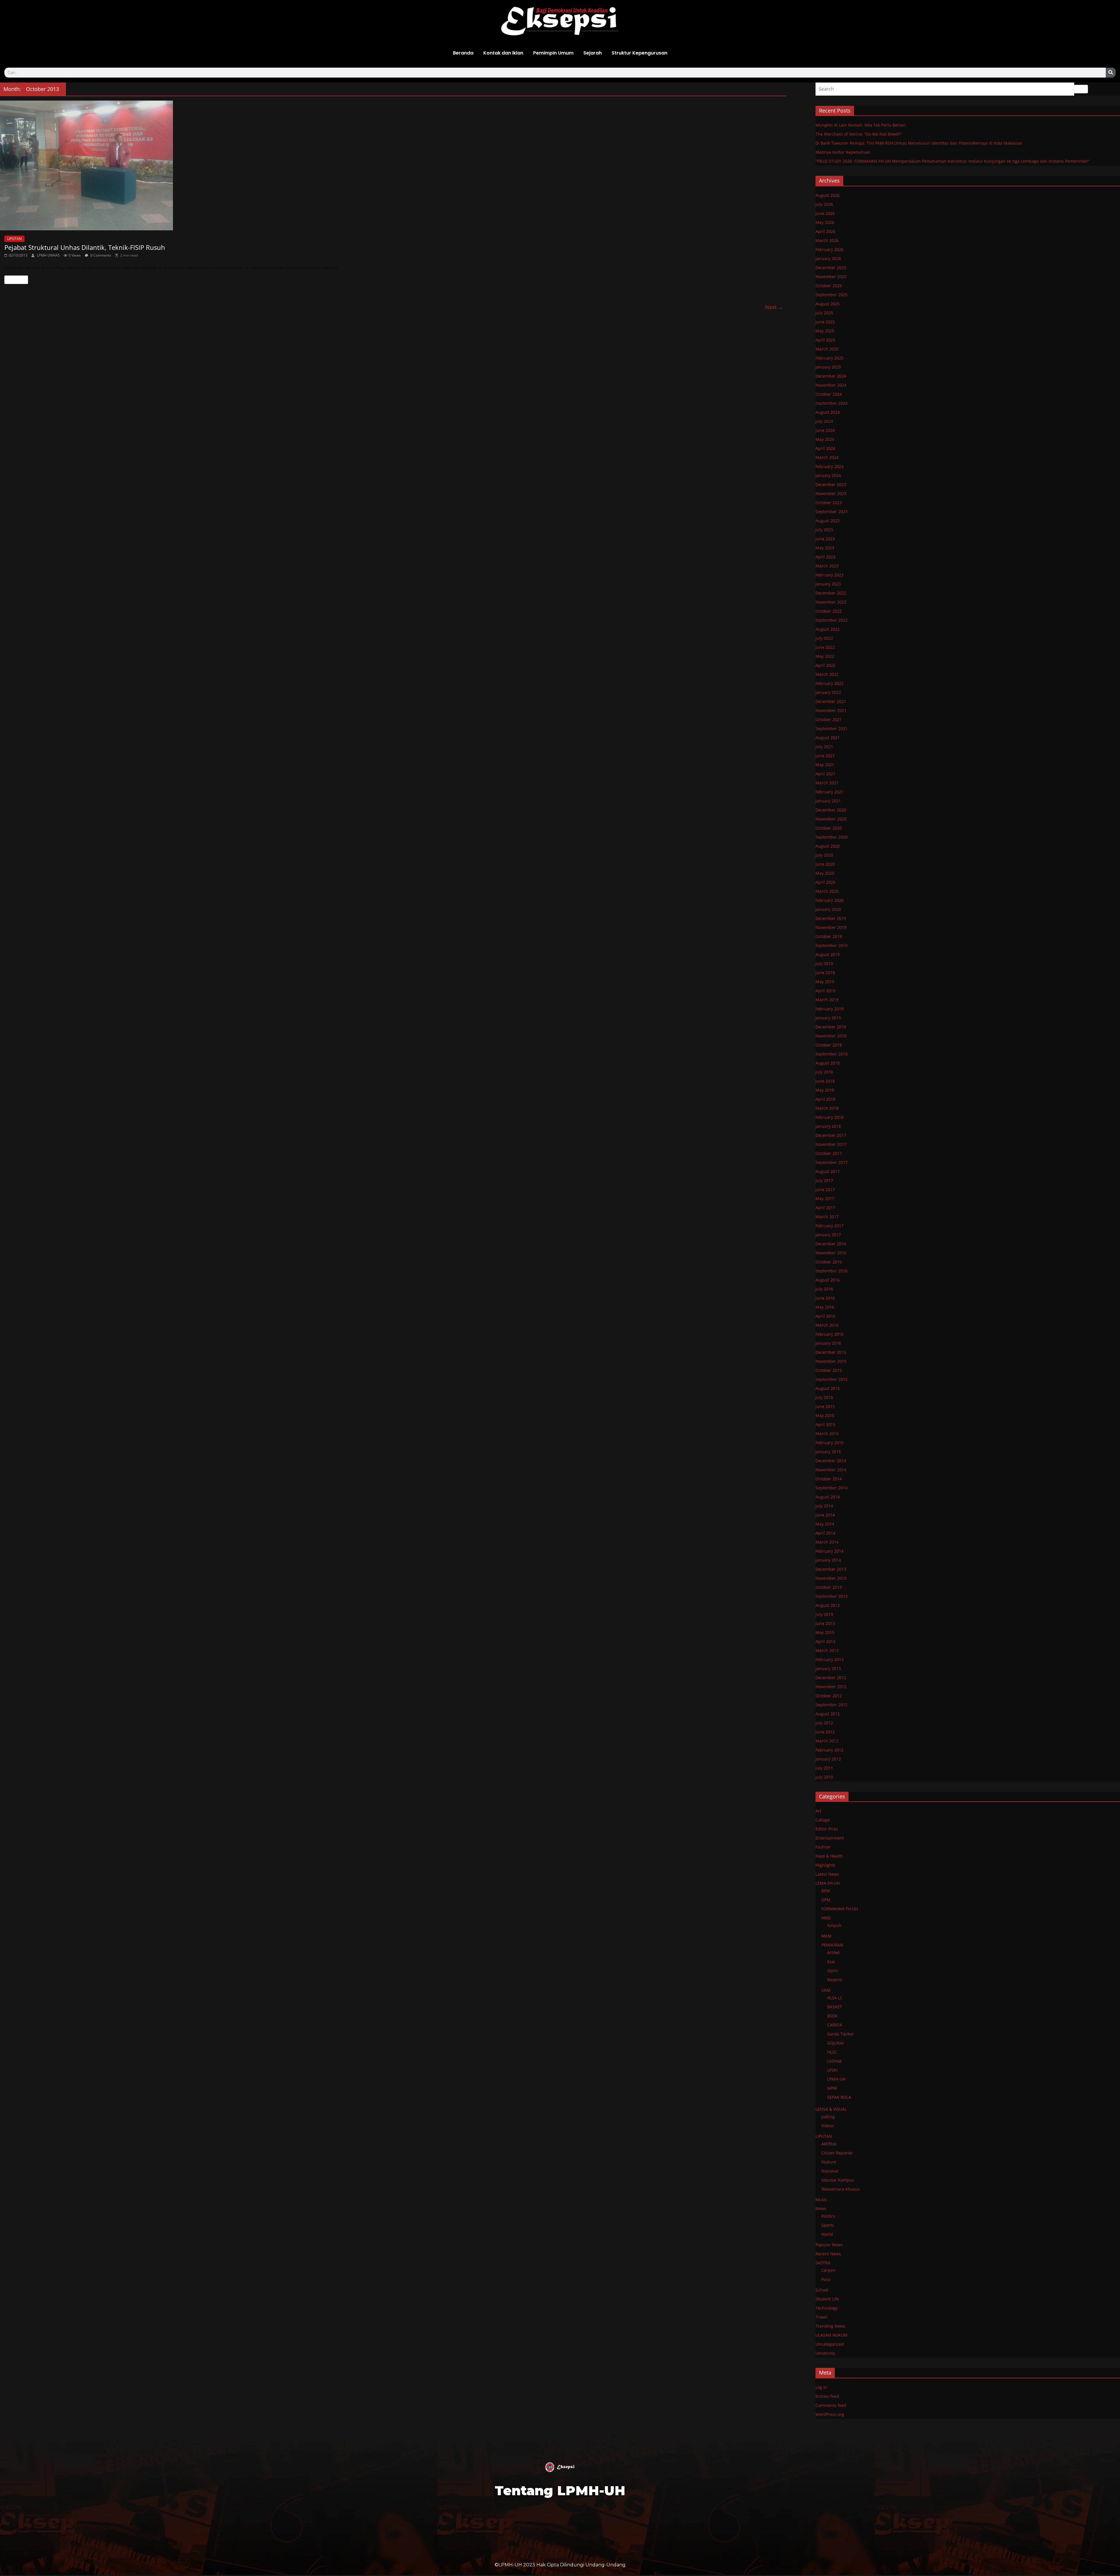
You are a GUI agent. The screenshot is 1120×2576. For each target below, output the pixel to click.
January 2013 (828, 1668)
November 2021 (831, 710)
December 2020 (831, 810)
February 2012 (829, 1750)
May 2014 (825, 1524)
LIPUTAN (14, 239)
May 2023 (825, 548)
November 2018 (831, 1036)
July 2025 (824, 313)
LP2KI (832, 2070)
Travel (821, 2317)
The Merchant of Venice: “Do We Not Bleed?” (859, 134)
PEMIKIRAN (832, 1945)
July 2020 (824, 855)
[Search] (1111, 73)
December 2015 (831, 1352)
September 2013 (832, 1596)
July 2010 (824, 1777)
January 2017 (828, 1235)
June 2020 (825, 864)
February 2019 (829, 1009)
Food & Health (829, 1856)
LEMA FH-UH (828, 1883)
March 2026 (827, 240)
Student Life (827, 2299)
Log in (821, 2387)
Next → (774, 307)
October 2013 (829, 1587)
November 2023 (831, 493)
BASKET (835, 2007)
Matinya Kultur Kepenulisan (843, 152)
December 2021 (831, 701)
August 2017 (828, 1171)
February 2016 (829, 1334)
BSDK (832, 2016)
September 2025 (832, 295)
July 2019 (824, 963)
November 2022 (831, 602)
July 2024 (824, 421)
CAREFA (835, 2025)
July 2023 (824, 530)
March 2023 (827, 566)
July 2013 (824, 1614)
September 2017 (832, 1162)
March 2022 (827, 674)
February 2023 (829, 575)
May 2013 (825, 1632)
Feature (829, 2162)
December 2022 (831, 593)
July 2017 (824, 1180)
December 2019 (831, 918)
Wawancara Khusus (841, 2189)
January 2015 (828, 1452)
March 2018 (827, 1108)
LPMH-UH (836, 2079)
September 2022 (832, 620)
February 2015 (829, 1443)
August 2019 (828, 954)
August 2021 (828, 738)
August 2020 (828, 846)
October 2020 (829, 828)
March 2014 (827, 1542)
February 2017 (829, 1226)
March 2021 (827, 783)
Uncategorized (830, 2344)
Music (821, 2199)
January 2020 (828, 909)
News (821, 2208)
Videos (828, 2126)
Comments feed (831, 2405)
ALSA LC (835, 1998)
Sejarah (593, 53)
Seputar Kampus (838, 2180)
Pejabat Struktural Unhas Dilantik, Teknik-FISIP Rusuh (85, 247)
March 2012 (827, 1741)
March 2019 (827, 1000)
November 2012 (831, 1687)
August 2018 (828, 1063)
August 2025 (828, 304)
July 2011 (824, 1768)
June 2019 (825, 973)
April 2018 (825, 1099)
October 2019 (829, 936)
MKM (826, 1936)
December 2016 (831, 1244)
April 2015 (825, 1424)
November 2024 (831, 385)
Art (818, 1811)
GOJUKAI (835, 2043)
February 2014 (829, 1551)
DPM (826, 1900)
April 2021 (825, 774)
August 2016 (828, 1280)
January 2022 (828, 692)
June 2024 (825, 430)
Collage (823, 1820)
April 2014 (825, 1533)
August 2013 (828, 1605)
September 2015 (832, 1379)
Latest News (827, 1874)
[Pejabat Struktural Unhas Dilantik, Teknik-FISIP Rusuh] (393, 165)
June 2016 (825, 1298)
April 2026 (825, 231)
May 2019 (825, 982)
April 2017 (825, 1208)
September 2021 (832, 728)
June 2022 (825, 647)
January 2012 (828, 1759)
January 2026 (828, 258)
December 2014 (831, 1461)
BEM (826, 1891)
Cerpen (828, 2270)
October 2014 (829, 1479)
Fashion (823, 1847)
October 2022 (829, 611)
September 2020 (832, 837)
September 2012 (832, 1705)
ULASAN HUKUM (832, 2335)
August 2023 (828, 521)
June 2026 (825, 213)
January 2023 (828, 584)
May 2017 (825, 1198)
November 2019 (831, 927)
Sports (828, 2225)
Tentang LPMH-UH (560, 2490)
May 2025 (825, 331)
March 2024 (827, 457)
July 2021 (824, 747)
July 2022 (824, 638)
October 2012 (829, 1696)
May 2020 (825, 873)
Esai (831, 1962)
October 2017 (829, 1153)
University (825, 2353)
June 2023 (825, 539)
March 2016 (827, 1325)
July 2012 (824, 1723)
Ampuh (834, 1925)
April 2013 (825, 1641)
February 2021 (829, 792)
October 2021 (829, 719)
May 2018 (825, 1090)
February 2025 (829, 358)
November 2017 (831, 1144)
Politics (828, 2216)
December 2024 (831, 376)
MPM (832, 2088)
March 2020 (827, 891)
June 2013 (825, 1623)
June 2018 (825, 1081)
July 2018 (824, 1072)
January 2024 (828, 475)
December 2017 (831, 1135)
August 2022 (828, 629)
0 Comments (100, 255)
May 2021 (825, 765)
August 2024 (828, 412)
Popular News (829, 2245)
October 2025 (829, 286)
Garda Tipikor (840, 2034)
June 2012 (825, 1732)
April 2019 (825, 991)
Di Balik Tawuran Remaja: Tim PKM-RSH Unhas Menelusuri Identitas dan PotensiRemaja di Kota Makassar (919, 143)
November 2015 (831, 1361)
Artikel (833, 1952)
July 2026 (824, 204)
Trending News (830, 2326)
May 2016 (825, 1307)
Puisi (826, 2279)
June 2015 (825, 1406)
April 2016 (825, 1316)
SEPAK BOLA (839, 2097)
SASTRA (823, 2263)
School (822, 2290)
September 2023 (832, 512)
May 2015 (825, 1415)
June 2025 (825, 322)
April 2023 (825, 557)
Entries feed (827, 2396)
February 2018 (829, 1117)
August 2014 (828, 1497)
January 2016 (828, 1343)
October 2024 (829, 394)
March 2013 (827, 1650)
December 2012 (831, 1678)
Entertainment (830, 1838)
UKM (826, 1990)
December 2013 (831, 1569)
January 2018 (828, 1126)
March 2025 (827, 349)
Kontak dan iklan (503, 53)
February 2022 (829, 683)
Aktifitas (829, 2144)
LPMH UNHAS (49, 255)
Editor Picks (827, 1829)
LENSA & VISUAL (831, 2109)
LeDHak (834, 2061)
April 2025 (825, 340)
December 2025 (831, 268)
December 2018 (831, 1027)
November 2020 (831, 819)
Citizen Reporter (837, 2153)
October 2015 (829, 1370)
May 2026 (825, 222)
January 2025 (828, 367)
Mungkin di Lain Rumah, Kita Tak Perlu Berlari (861, 125)
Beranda (463, 53)
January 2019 (828, 1018)
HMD (826, 1918)
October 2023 (829, 503)
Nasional (830, 2171)
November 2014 (831, 1470)
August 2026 (828, 195)
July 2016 (824, 1289)
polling (828, 2117)
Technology (827, 2308)
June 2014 (825, 1515)
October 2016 (829, 1262)
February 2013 (829, 1659)
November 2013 (831, 1578)
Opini (833, 1971)
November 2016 (831, 1253)
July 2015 (824, 1397)
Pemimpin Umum (553, 53)
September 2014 (832, 1488)
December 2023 (831, 484)
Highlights (825, 1865)
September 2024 (832, 403)
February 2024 (829, 466)
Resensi (835, 1980)
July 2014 (824, 1506)
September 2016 (832, 1271)
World (827, 2234)
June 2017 (825, 1189)
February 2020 (829, 900)
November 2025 (831, 277)
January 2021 (828, 801)
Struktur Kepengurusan (639, 53)
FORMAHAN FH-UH (840, 1909)
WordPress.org (830, 2414)
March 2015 (827, 1433)
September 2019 (832, 945)
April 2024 (825, 448)
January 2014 (828, 1560)
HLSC (832, 2052)
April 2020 (825, 882)
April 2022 (825, 665)
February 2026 (829, 249)
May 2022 (825, 656)
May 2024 (825, 439)
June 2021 (825, 756)
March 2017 (827, 1217)
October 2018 (829, 1045)
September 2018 (832, 1054)
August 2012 (828, 1714)
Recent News (828, 2254)
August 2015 (828, 1388)
